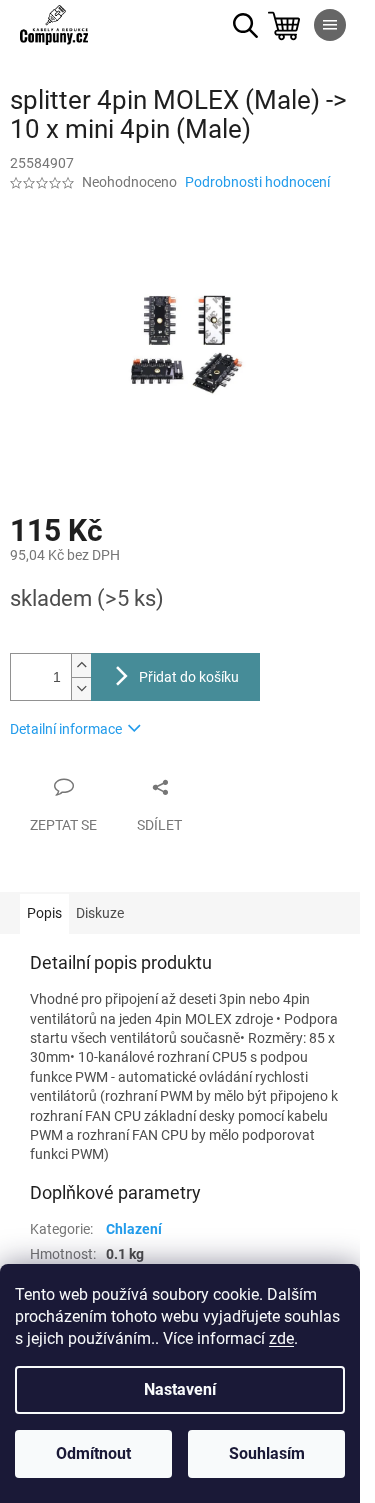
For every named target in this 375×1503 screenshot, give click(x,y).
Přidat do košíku (189, 677)
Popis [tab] (44, 913)
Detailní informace (66, 729)
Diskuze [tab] (100, 913)
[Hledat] (245, 25)
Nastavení (180, 1389)
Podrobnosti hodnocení (257, 182)
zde (281, 1338)
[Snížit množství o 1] (81, 688)
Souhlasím (267, 1453)
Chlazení (134, 1229)
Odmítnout (93, 1453)
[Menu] (330, 25)
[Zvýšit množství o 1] (81, 665)
